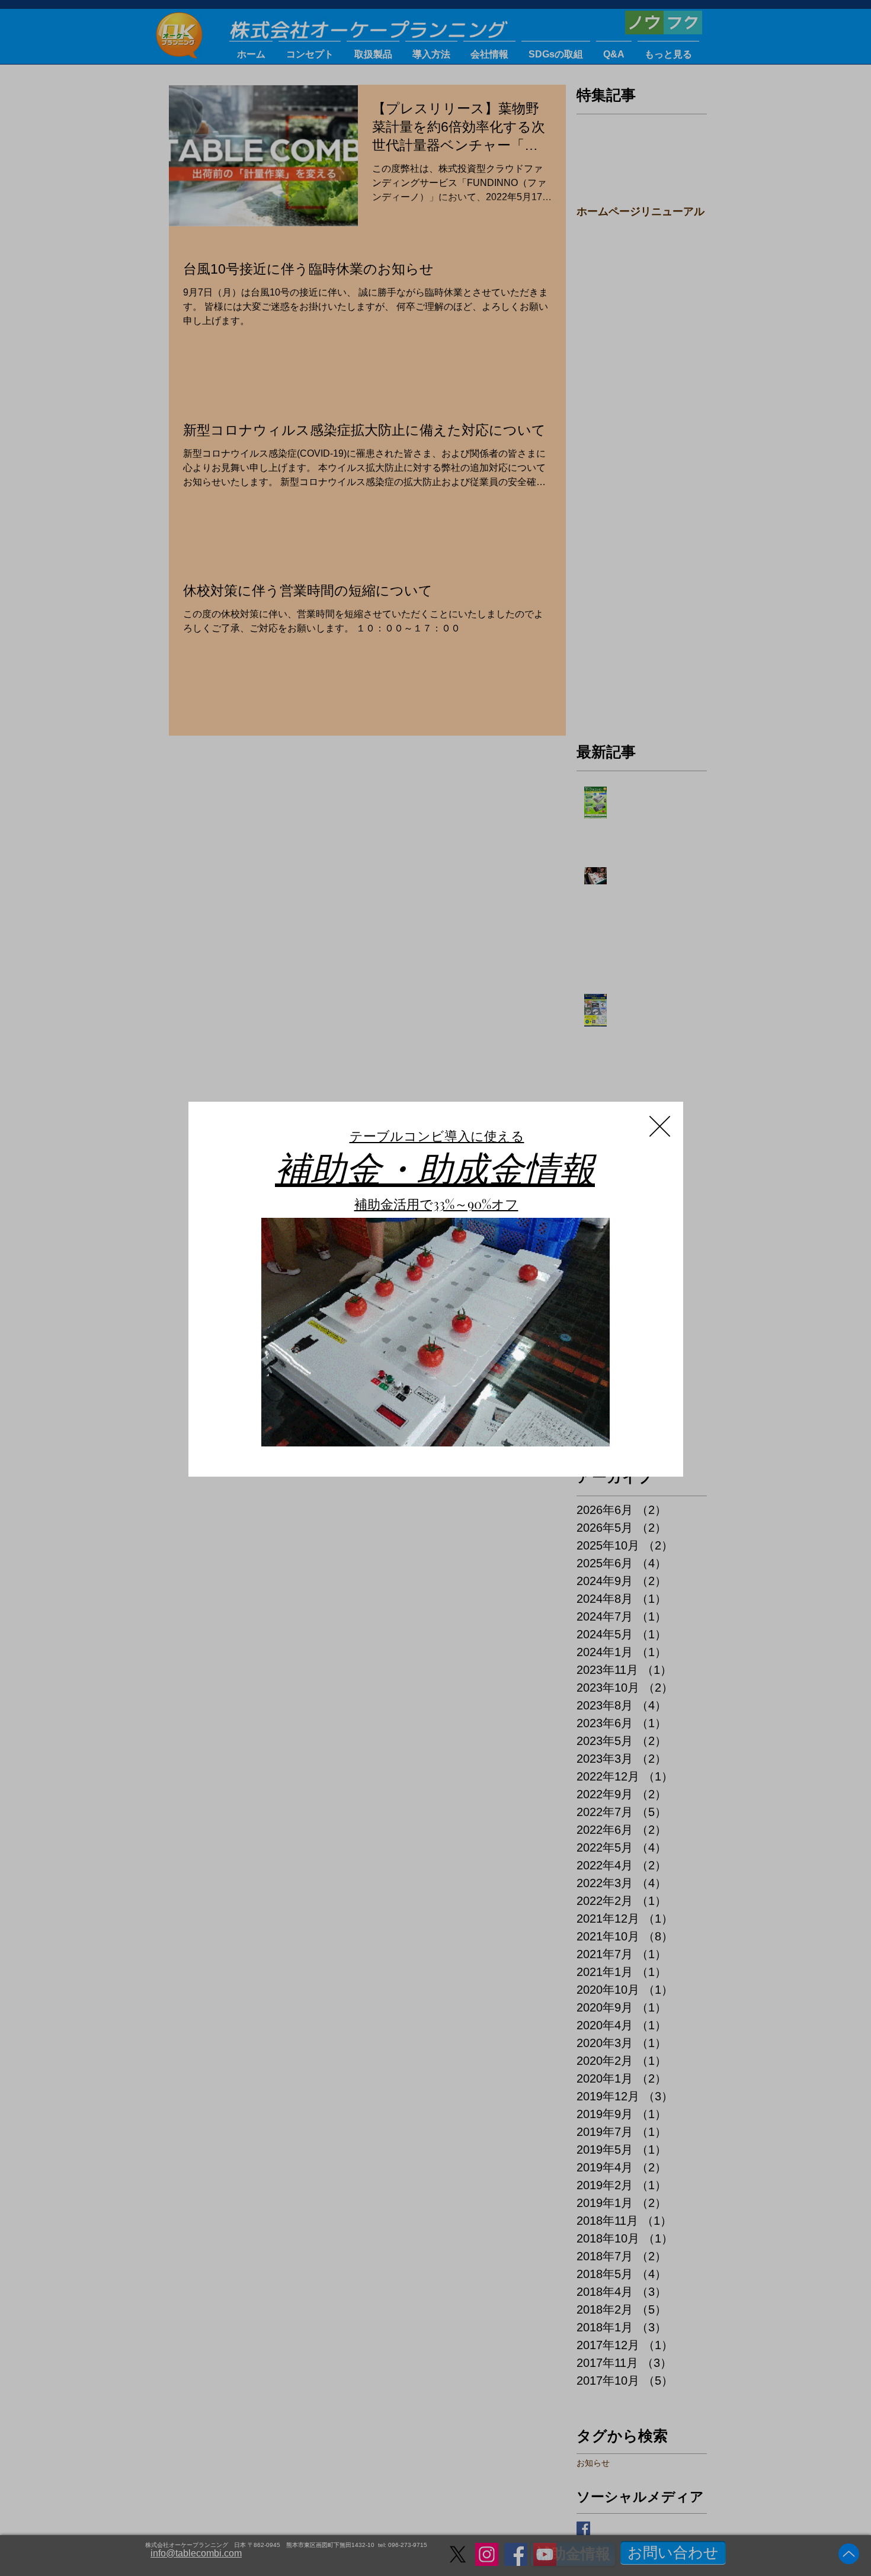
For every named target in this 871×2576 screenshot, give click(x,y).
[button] (660, 1126)
